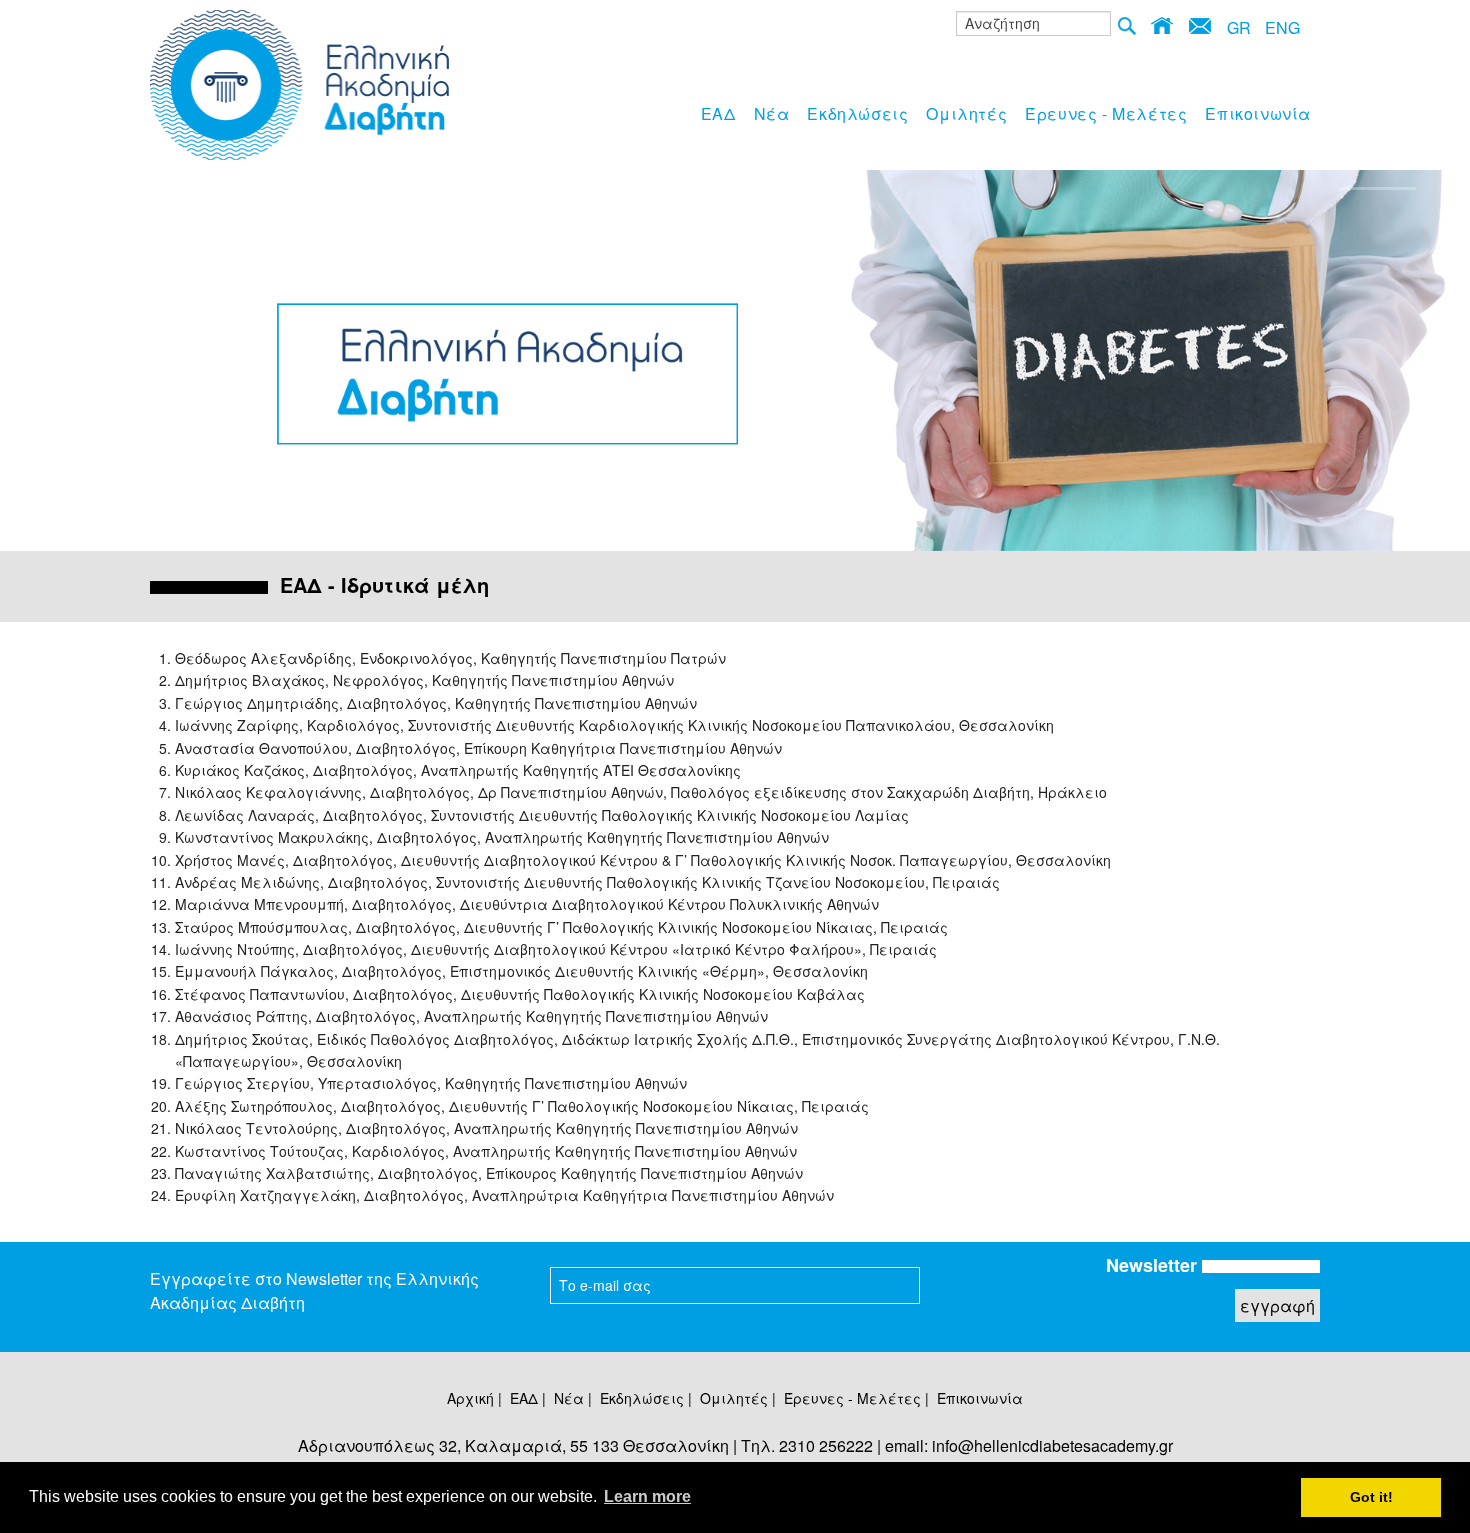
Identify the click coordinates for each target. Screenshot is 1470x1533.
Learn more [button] (647, 1496)
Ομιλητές (966, 113)
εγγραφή (1277, 1305)
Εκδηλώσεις (857, 113)
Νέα (772, 113)
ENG (1282, 27)
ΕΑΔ (718, 113)
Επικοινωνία (1258, 113)
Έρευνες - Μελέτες (1106, 113)
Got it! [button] (1371, 1497)
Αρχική (470, 1398)
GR (1239, 27)
